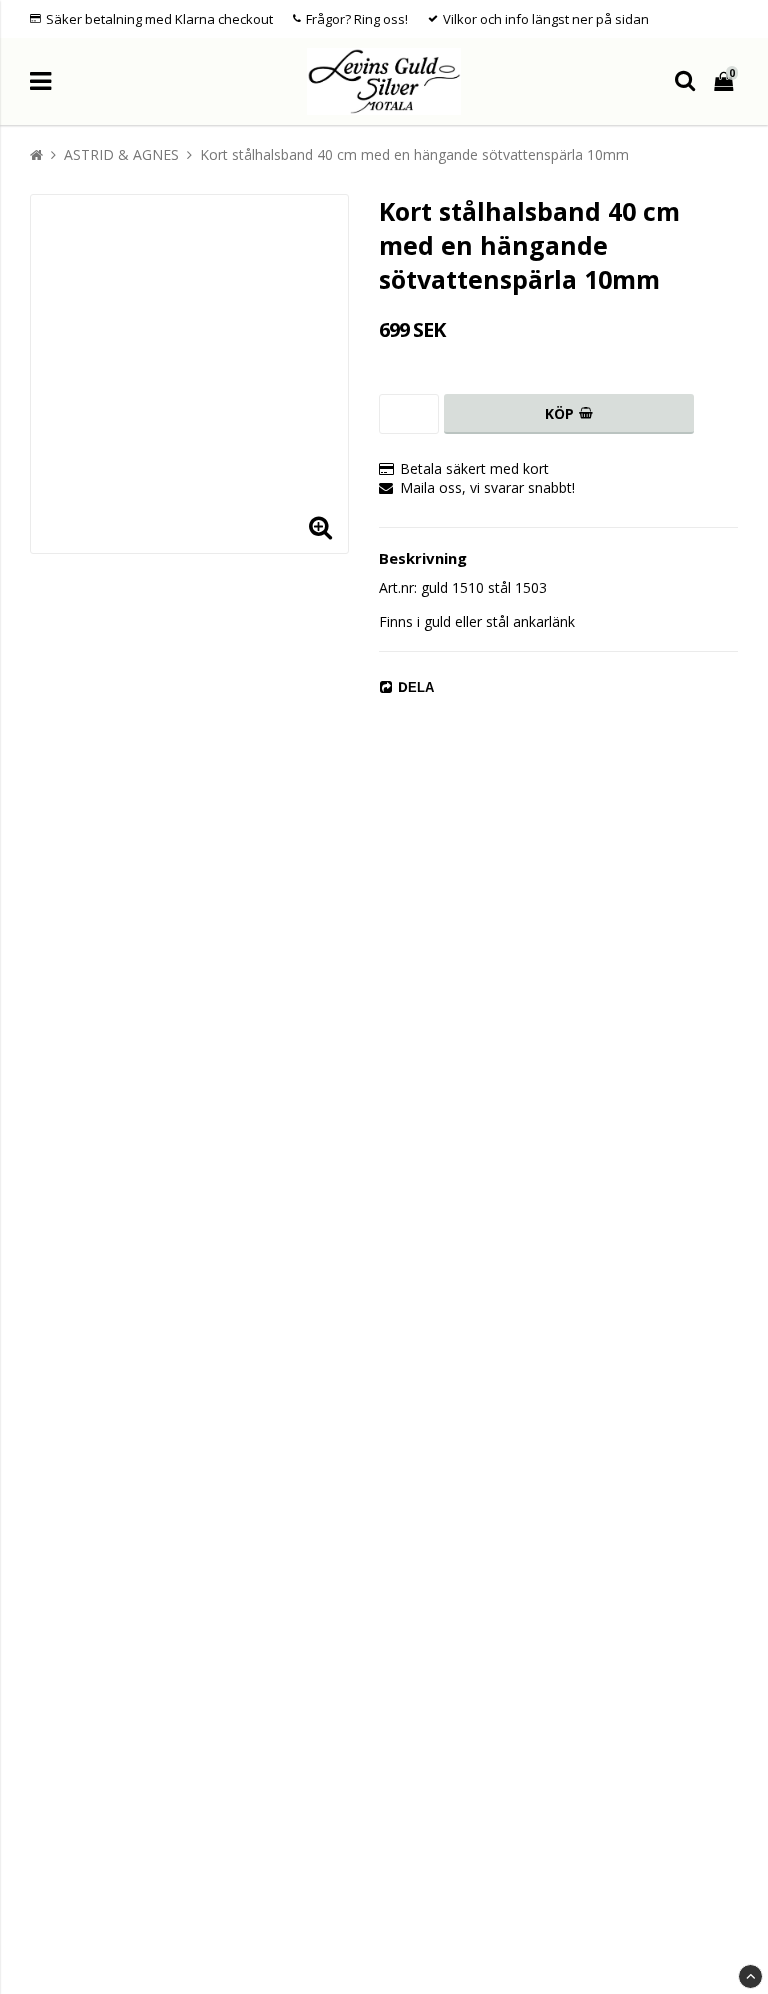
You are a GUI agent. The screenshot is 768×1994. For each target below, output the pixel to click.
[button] (321, 526)
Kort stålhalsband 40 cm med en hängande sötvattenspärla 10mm (414, 154)
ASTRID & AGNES (121, 154)
